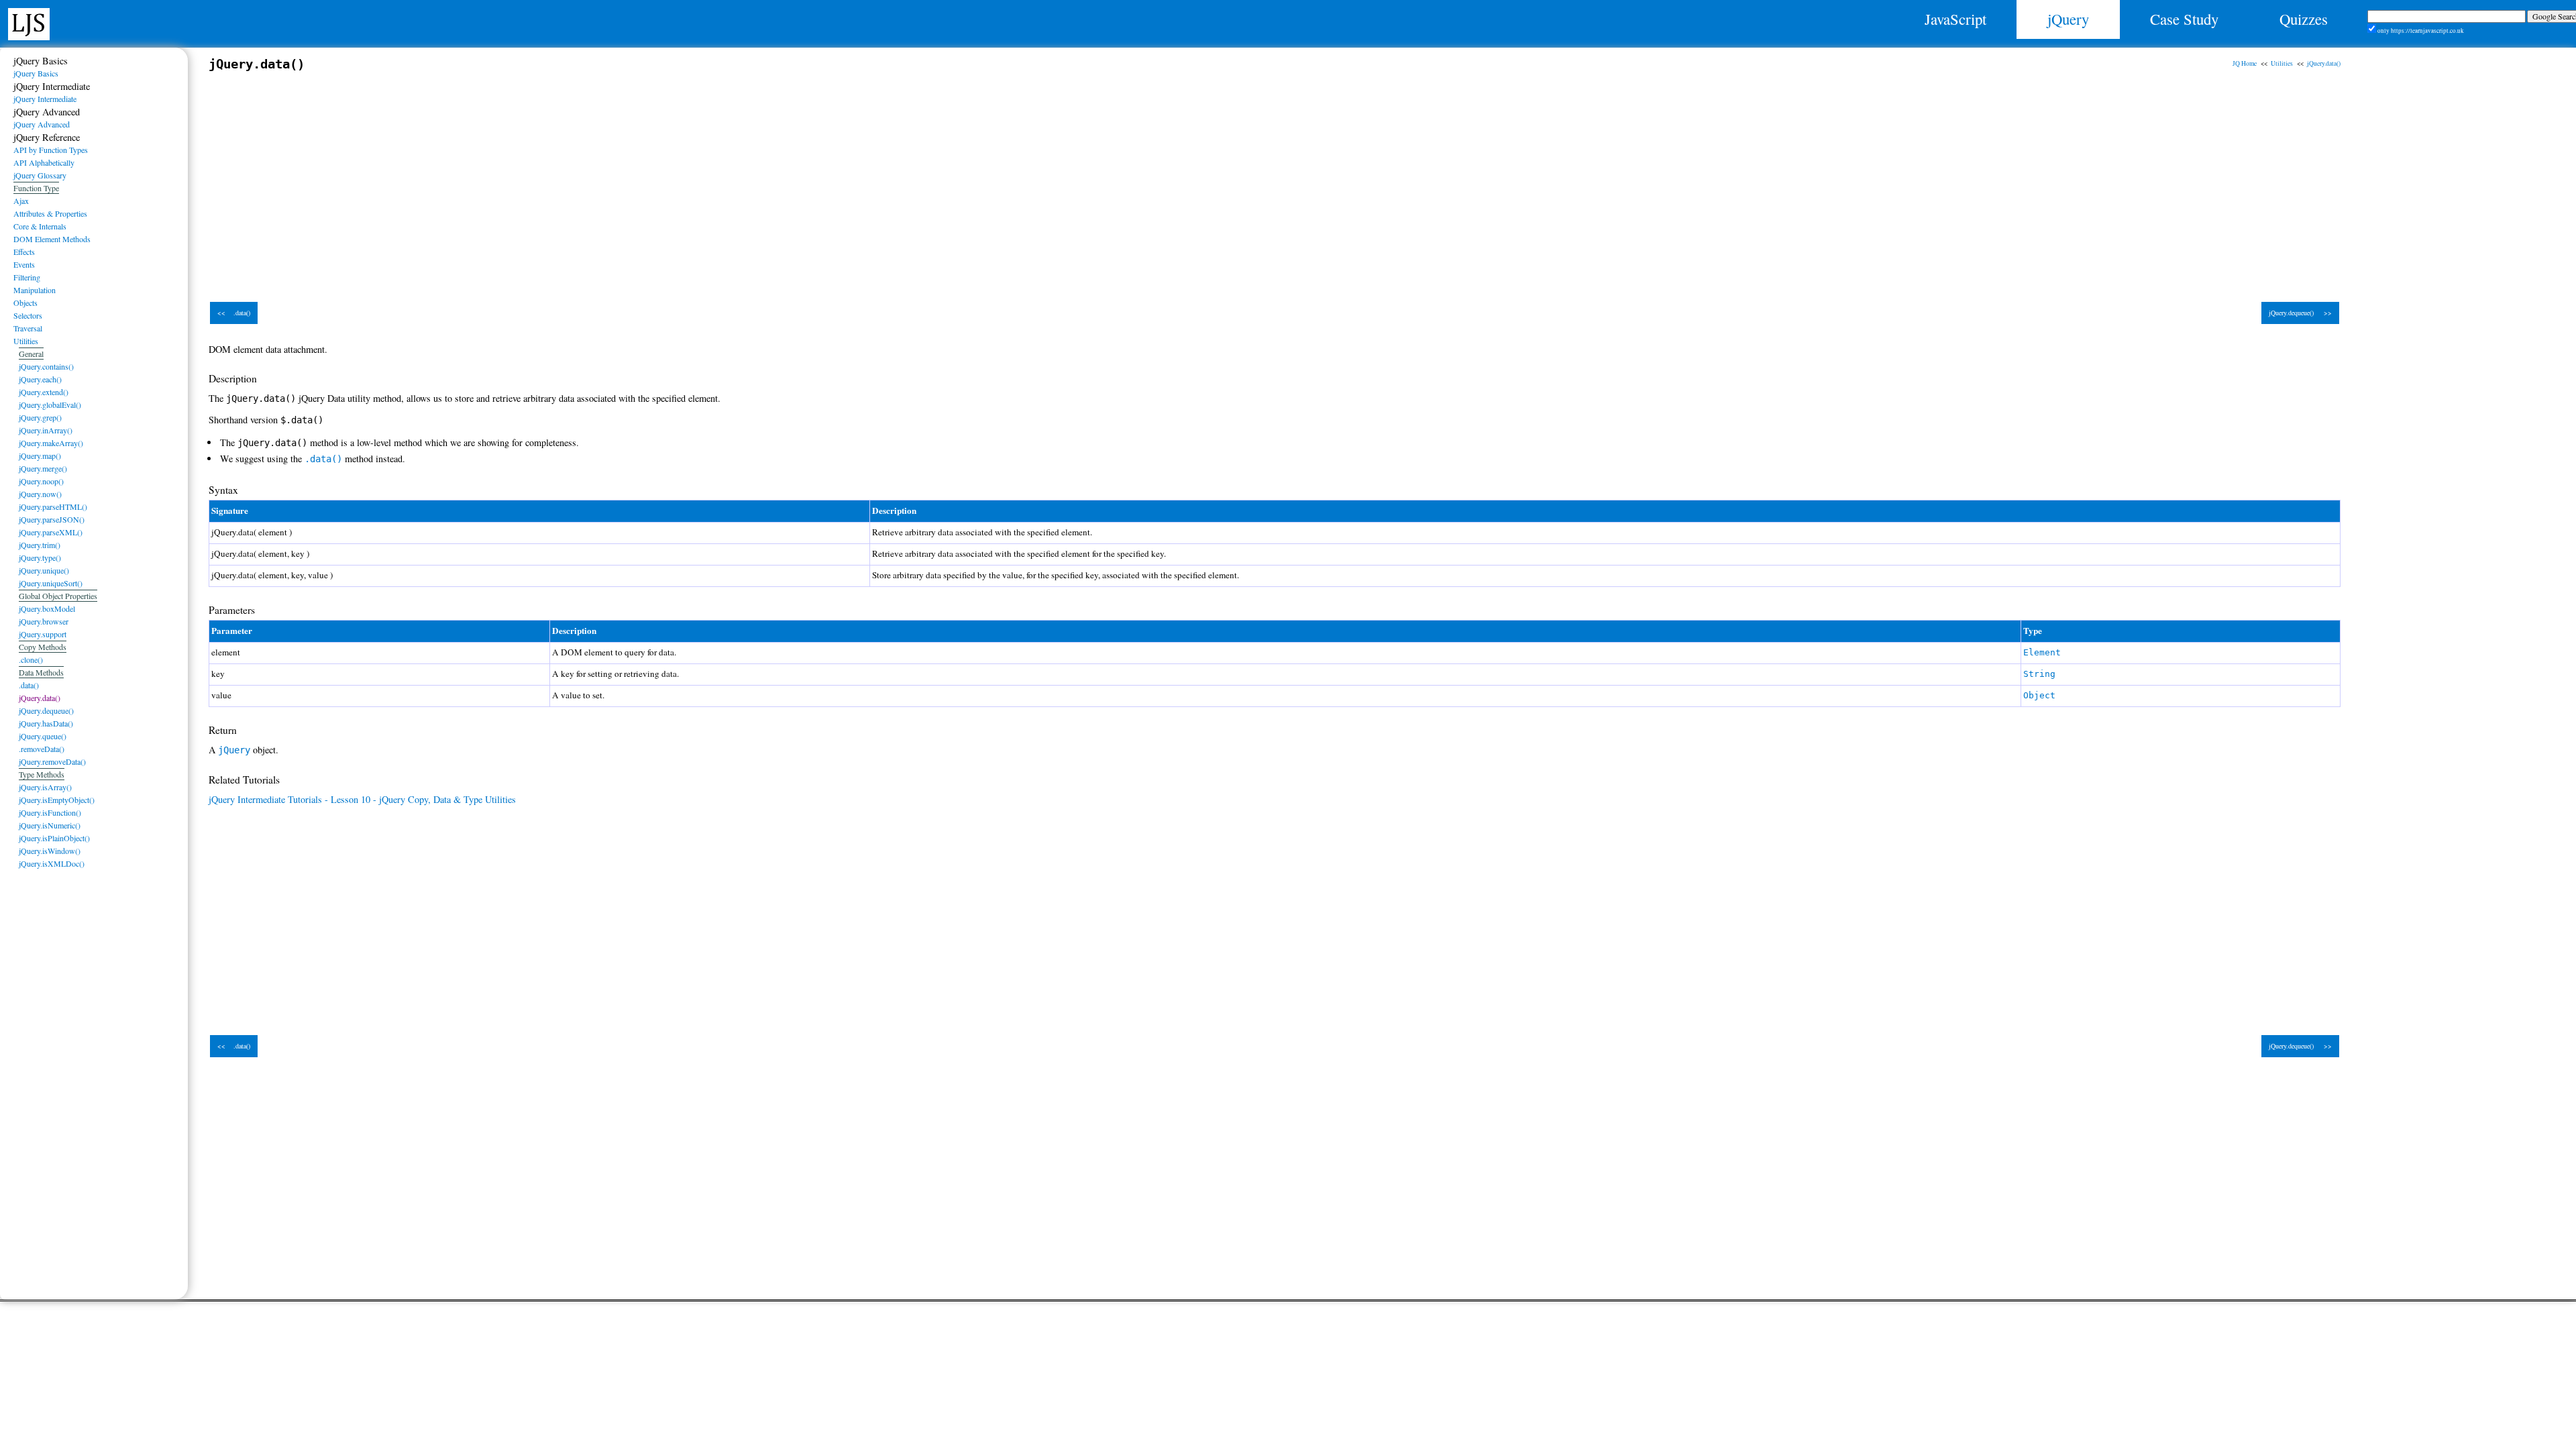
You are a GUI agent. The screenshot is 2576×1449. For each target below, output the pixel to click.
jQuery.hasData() (46, 723)
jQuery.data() (2324, 63)
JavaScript (1955, 19)
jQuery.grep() (40, 417)
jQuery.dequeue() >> (2300, 313)
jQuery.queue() (43, 736)
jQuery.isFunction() (50, 812)
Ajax (21, 201)
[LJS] (29, 22)
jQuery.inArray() (46, 430)
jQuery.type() (40, 557)
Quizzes (2304, 19)
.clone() (31, 659)
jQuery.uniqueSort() (51, 583)
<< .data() (234, 313)
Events (24, 264)
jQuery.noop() (41, 481)
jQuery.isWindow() (50, 851)
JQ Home (2245, 63)
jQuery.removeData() (52, 761)
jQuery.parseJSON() (52, 519)
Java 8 (646, 1342)
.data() (29, 685)
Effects (24, 252)
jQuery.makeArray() (51, 443)
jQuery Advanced (42, 124)
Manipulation (35, 290)
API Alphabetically (44, 162)
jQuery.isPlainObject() (54, 838)
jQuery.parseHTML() (53, 506)
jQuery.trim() (40, 545)
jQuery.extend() (44, 392)
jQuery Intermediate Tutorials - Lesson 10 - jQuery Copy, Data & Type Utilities (362, 799)
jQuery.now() (40, 494)
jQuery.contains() (46, 366)
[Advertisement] (611, 180)
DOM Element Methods (52, 239)
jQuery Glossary (40, 175)
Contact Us (1930, 1342)
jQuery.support (43, 634)
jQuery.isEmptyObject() (57, 800)
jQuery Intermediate (45, 99)
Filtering (27, 277)
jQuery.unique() (44, 570)
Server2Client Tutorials (1931, 1372)
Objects (25, 303)
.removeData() (42, 749)
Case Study (2184, 19)
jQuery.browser (44, 621)
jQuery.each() (40, 379)
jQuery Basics (36, 73)
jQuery (2068, 19)
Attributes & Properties (50, 213)
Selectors (28, 315)
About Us (1930, 1328)
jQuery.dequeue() (46, 710)
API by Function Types (51, 150)
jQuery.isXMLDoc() (52, 863)
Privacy (646, 1372)
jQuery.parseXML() (51, 532)
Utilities (2282, 63)
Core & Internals (40, 226)
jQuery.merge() (43, 468)
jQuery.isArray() (45, 787)
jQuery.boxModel (47, 608)
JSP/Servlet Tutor (646, 1357)
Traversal (28, 328)
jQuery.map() (40, 455)
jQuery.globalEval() (50, 405)
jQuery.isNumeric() (50, 825)
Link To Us (1930, 1357)
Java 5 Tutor (646, 1328)
